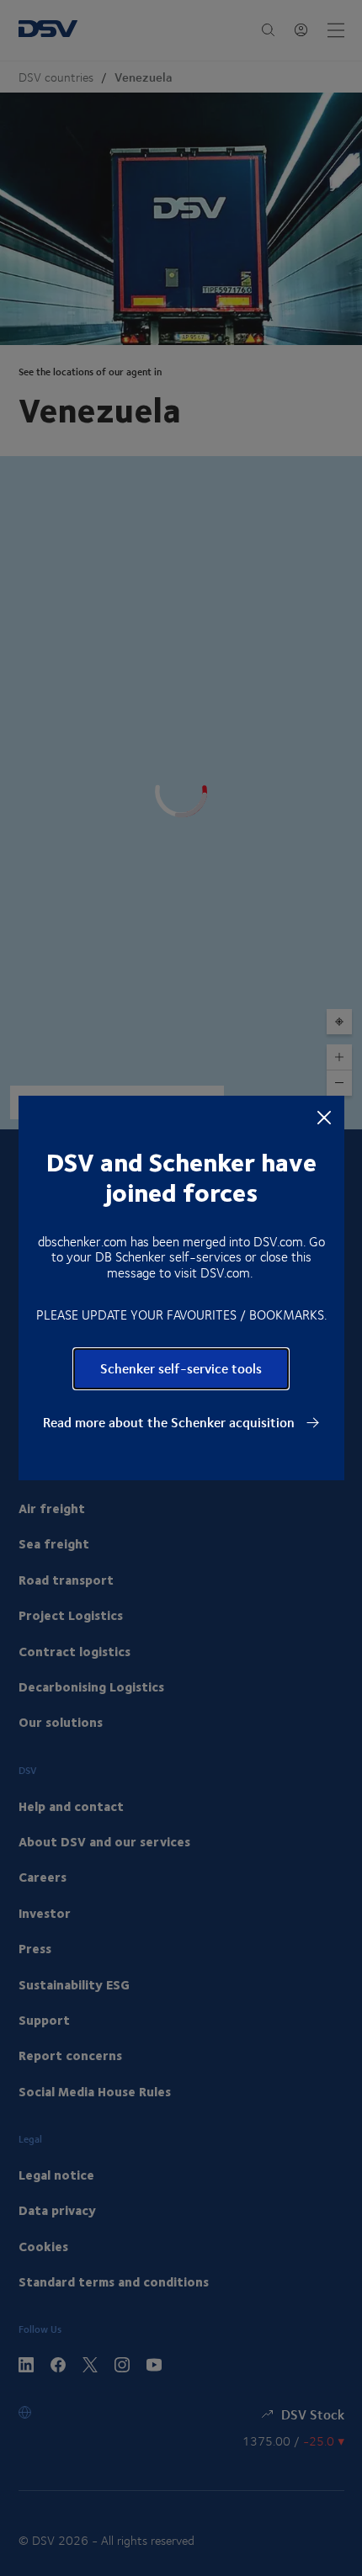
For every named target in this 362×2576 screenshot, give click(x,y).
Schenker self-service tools (181, 1368)
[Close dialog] (324, 1117)
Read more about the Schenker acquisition (170, 1422)
